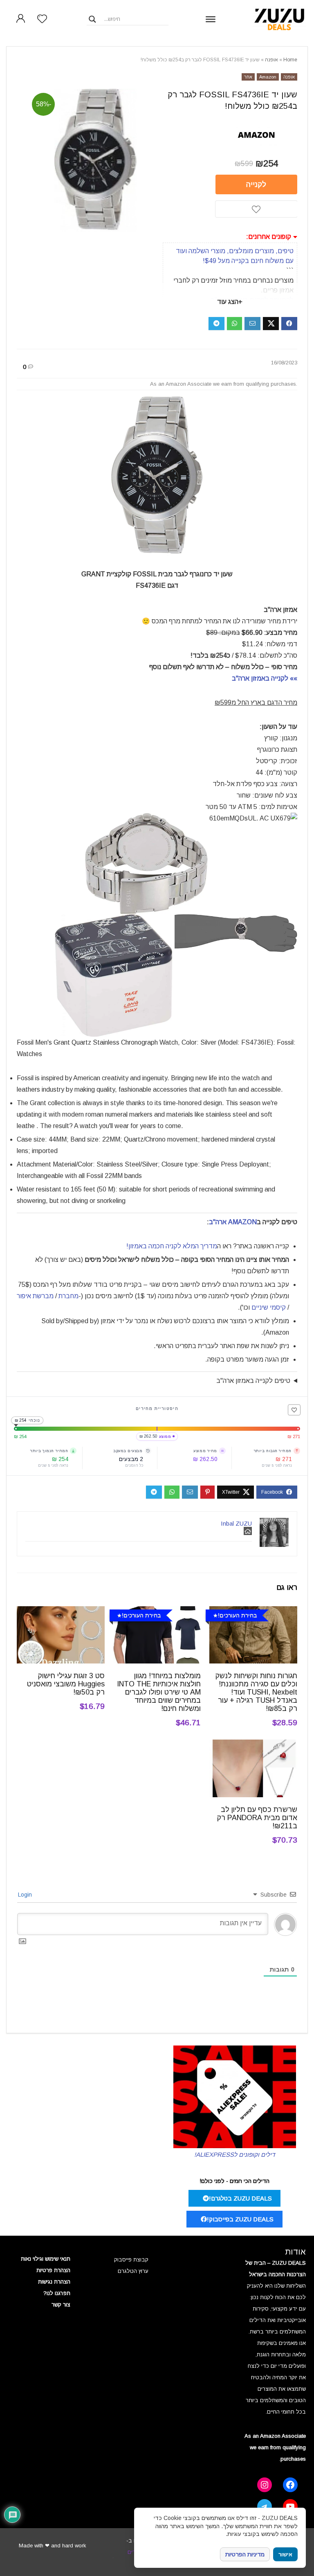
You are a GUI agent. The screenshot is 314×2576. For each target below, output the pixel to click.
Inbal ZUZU (236, 1523)
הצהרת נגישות (54, 2282)
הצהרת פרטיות (53, 2270)
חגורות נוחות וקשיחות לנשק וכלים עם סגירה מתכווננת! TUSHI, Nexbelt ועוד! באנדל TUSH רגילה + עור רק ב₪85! (256, 1692)
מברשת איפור (35, 1296)
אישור (285, 2555)
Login (26, 1895)
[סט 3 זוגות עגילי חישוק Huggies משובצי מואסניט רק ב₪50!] (61, 1612)
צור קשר (61, 2305)
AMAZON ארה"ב (233, 1222)
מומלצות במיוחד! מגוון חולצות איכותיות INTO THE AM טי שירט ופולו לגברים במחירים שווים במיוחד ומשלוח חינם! (159, 1692)
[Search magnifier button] (92, 19)
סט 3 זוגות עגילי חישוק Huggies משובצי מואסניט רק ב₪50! (66, 1684)
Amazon (268, 77)
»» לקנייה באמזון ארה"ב (265, 678)
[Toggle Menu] (211, 19)
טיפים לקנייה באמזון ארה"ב (253, 1381)
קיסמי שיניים (269, 1307)
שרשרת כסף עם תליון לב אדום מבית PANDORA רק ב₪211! (257, 1818)
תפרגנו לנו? (57, 2293)
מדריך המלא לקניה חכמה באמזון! (172, 1246)
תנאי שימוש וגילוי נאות (46, 2259)
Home (290, 60)
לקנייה (256, 184)
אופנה (271, 60)
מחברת (68, 1296)
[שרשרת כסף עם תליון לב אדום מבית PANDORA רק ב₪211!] (253, 1745)
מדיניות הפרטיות (245, 2554)
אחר (248, 77)
